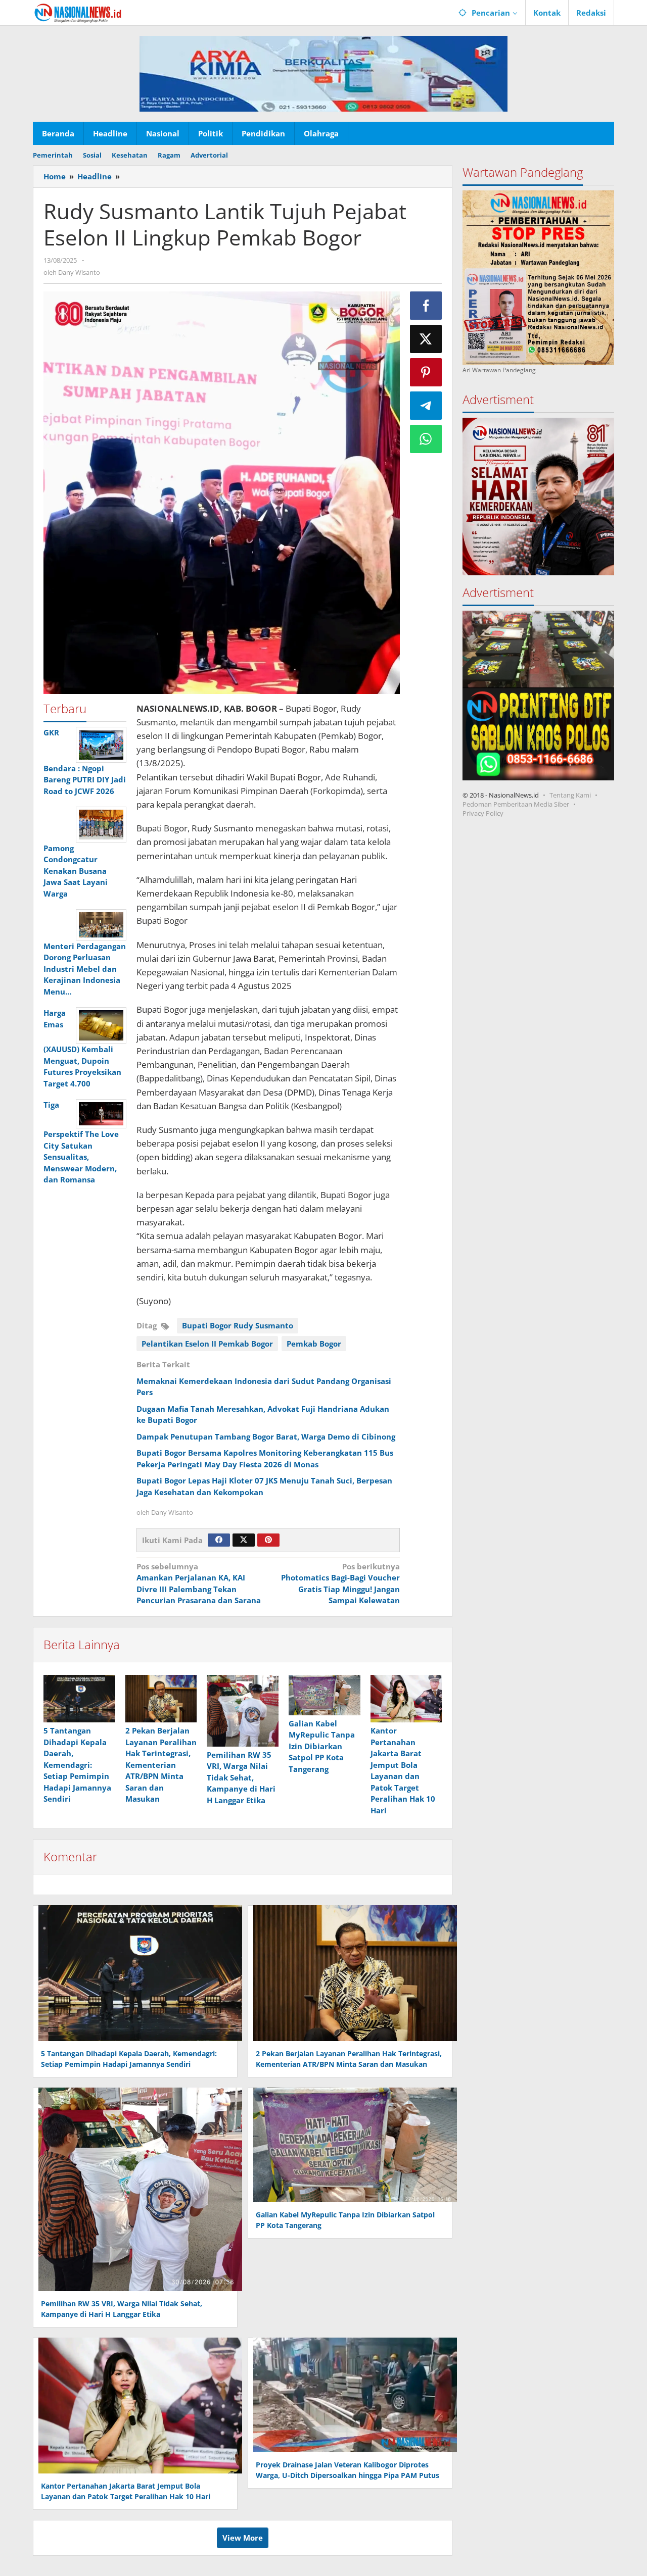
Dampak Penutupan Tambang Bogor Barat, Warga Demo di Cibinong (266, 1436)
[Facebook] (219, 1540)
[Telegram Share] (426, 406)
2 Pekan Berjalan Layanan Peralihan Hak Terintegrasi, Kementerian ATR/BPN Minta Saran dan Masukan (161, 1765)
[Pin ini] (426, 372)
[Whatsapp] (426, 439)
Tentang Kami (570, 795)
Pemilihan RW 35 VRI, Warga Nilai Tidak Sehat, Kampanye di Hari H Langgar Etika (241, 1777)
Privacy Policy (483, 813)
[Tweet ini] (426, 339)
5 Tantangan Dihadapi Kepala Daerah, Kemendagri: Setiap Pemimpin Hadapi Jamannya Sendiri (77, 1765)
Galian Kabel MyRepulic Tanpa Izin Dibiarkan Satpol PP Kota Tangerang (322, 1746)
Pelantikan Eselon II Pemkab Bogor (207, 1344)
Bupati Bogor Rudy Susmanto (238, 1325)
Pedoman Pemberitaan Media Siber (516, 804)
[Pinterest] (268, 1540)
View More (243, 2538)
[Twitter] (244, 1540)
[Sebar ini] (426, 306)
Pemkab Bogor (314, 1344)
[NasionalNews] (78, 13)
